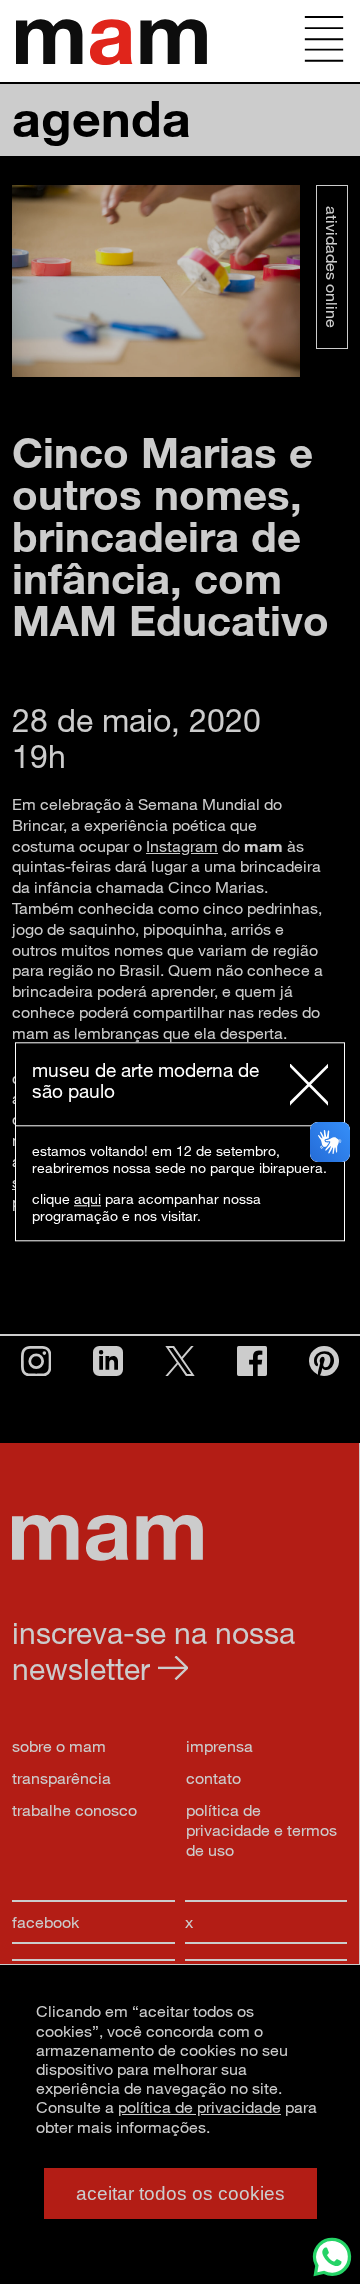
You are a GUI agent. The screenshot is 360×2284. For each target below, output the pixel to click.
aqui (87, 1199)
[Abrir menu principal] (324, 41)
